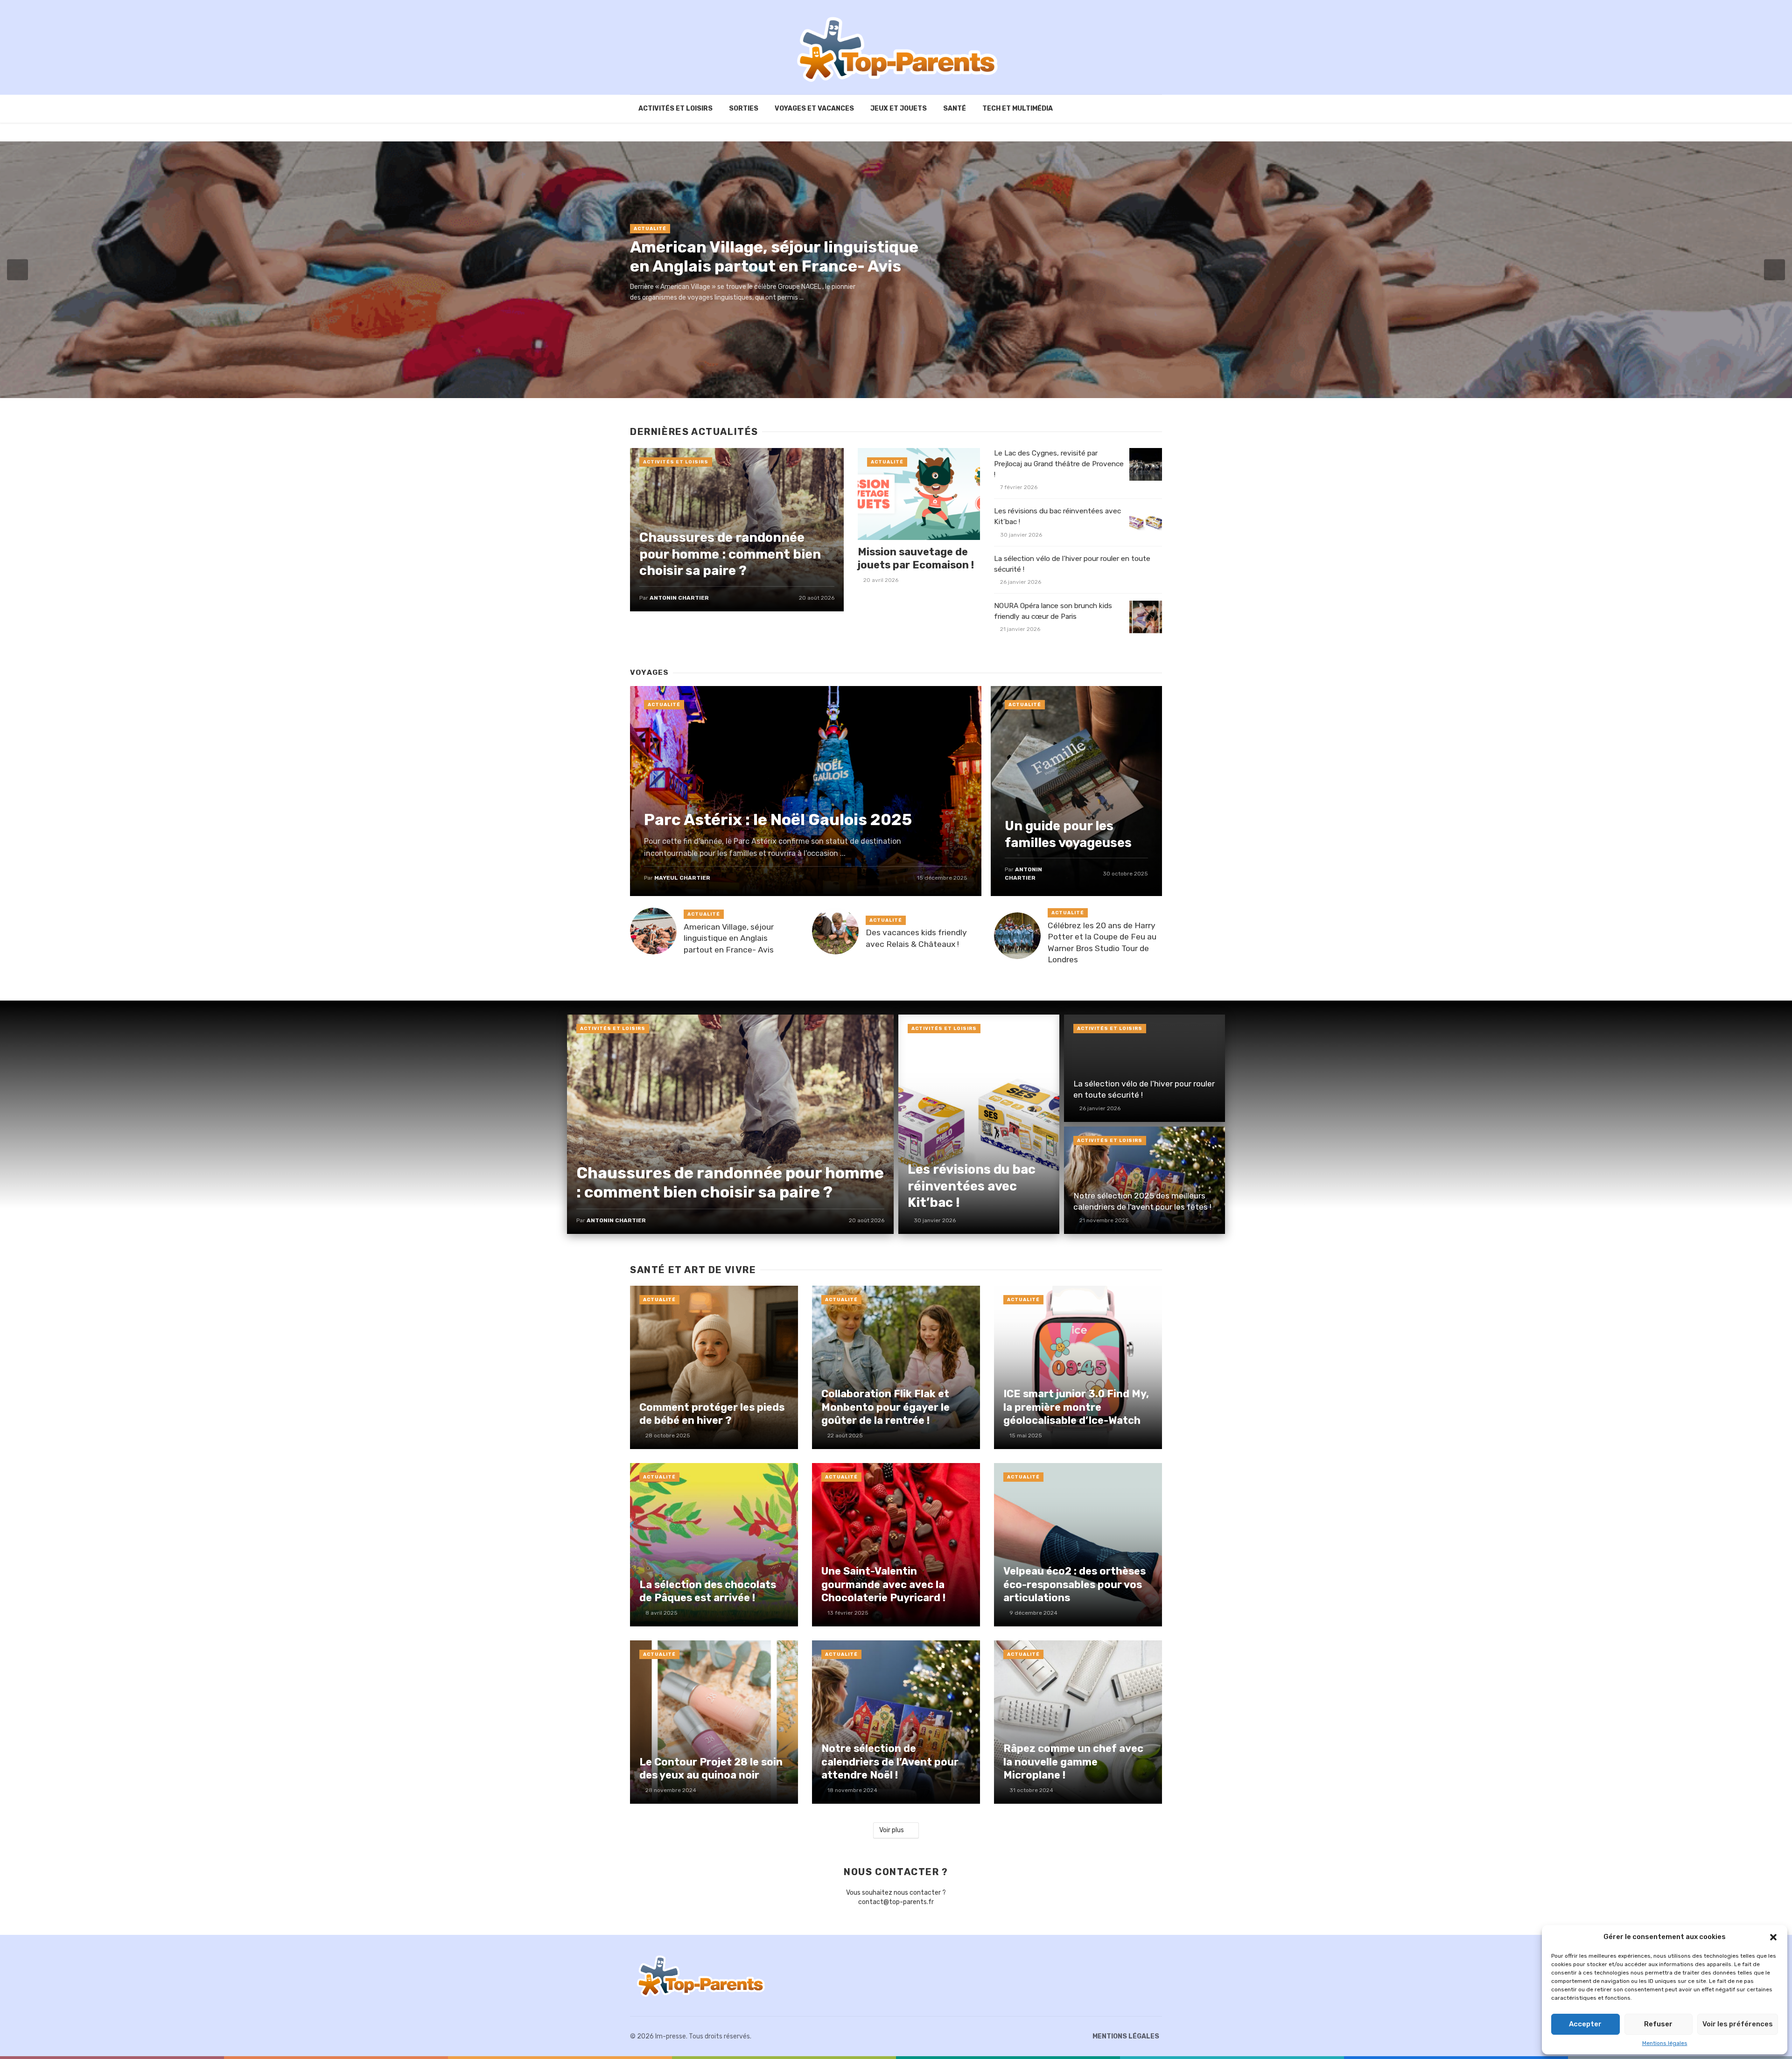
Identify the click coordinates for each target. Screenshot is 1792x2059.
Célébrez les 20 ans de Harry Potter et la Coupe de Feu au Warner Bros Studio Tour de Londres (1102, 943)
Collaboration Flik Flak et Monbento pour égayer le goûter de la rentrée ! (885, 1407)
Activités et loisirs (675, 109)
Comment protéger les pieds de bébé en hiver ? (712, 1414)
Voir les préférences (1738, 2024)
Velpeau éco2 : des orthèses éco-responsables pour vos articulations (1074, 1584)
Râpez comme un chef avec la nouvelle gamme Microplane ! (1073, 1762)
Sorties (744, 109)
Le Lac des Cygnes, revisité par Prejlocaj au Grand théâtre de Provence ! (1059, 464)
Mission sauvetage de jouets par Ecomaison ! (916, 558)
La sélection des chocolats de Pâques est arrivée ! (708, 1591)
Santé (955, 109)
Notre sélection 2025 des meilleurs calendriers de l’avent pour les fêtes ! (1142, 1201)
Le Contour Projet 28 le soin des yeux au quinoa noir (711, 1768)
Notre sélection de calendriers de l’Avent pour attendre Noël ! (890, 1762)
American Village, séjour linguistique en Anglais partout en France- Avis (774, 257)
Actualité (650, 229)
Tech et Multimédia (1018, 109)
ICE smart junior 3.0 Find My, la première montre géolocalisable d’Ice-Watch (1076, 1407)
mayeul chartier (682, 878)
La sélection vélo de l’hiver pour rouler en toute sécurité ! (1072, 564)
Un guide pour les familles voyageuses (1068, 834)
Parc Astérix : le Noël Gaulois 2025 (778, 820)
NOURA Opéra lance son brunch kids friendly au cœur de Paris (1053, 611)
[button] (1773, 1937)
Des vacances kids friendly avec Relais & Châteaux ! (916, 938)
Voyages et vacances (814, 109)
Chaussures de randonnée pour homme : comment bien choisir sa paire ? (730, 554)
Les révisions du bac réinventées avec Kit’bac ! (1057, 516)
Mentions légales (1665, 2043)
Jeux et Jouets (899, 109)
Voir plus (892, 1830)
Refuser (1658, 2024)
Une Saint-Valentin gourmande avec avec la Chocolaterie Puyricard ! (883, 1584)
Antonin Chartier (679, 598)
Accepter (1585, 2024)
